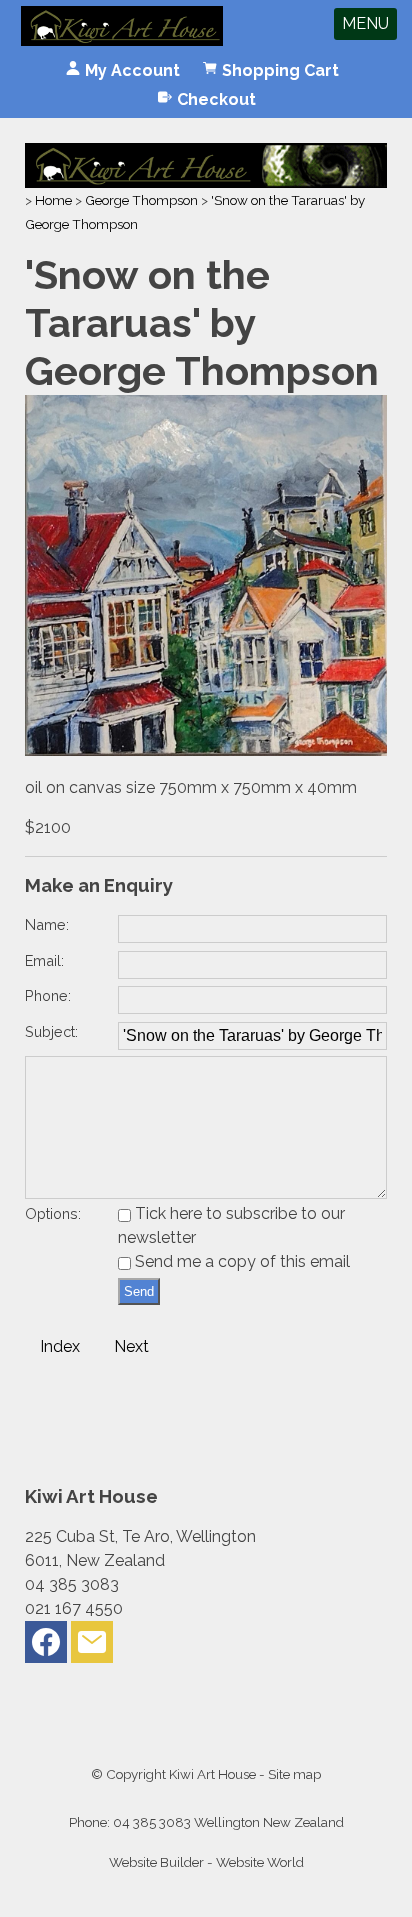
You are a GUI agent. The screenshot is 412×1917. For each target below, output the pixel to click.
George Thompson (141, 200)
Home (53, 200)
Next (131, 1346)
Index (60, 1346)
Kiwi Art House (212, 1774)
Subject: (51, 1031)
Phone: (48, 995)
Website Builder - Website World (206, 1862)
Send (139, 1291)
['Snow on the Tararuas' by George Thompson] (206, 750)
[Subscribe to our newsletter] (92, 1646)
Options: (53, 1213)
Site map (294, 1774)
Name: (47, 924)
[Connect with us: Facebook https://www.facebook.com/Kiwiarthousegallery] (46, 1646)
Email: (44, 960)
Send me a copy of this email (240, 1261)
